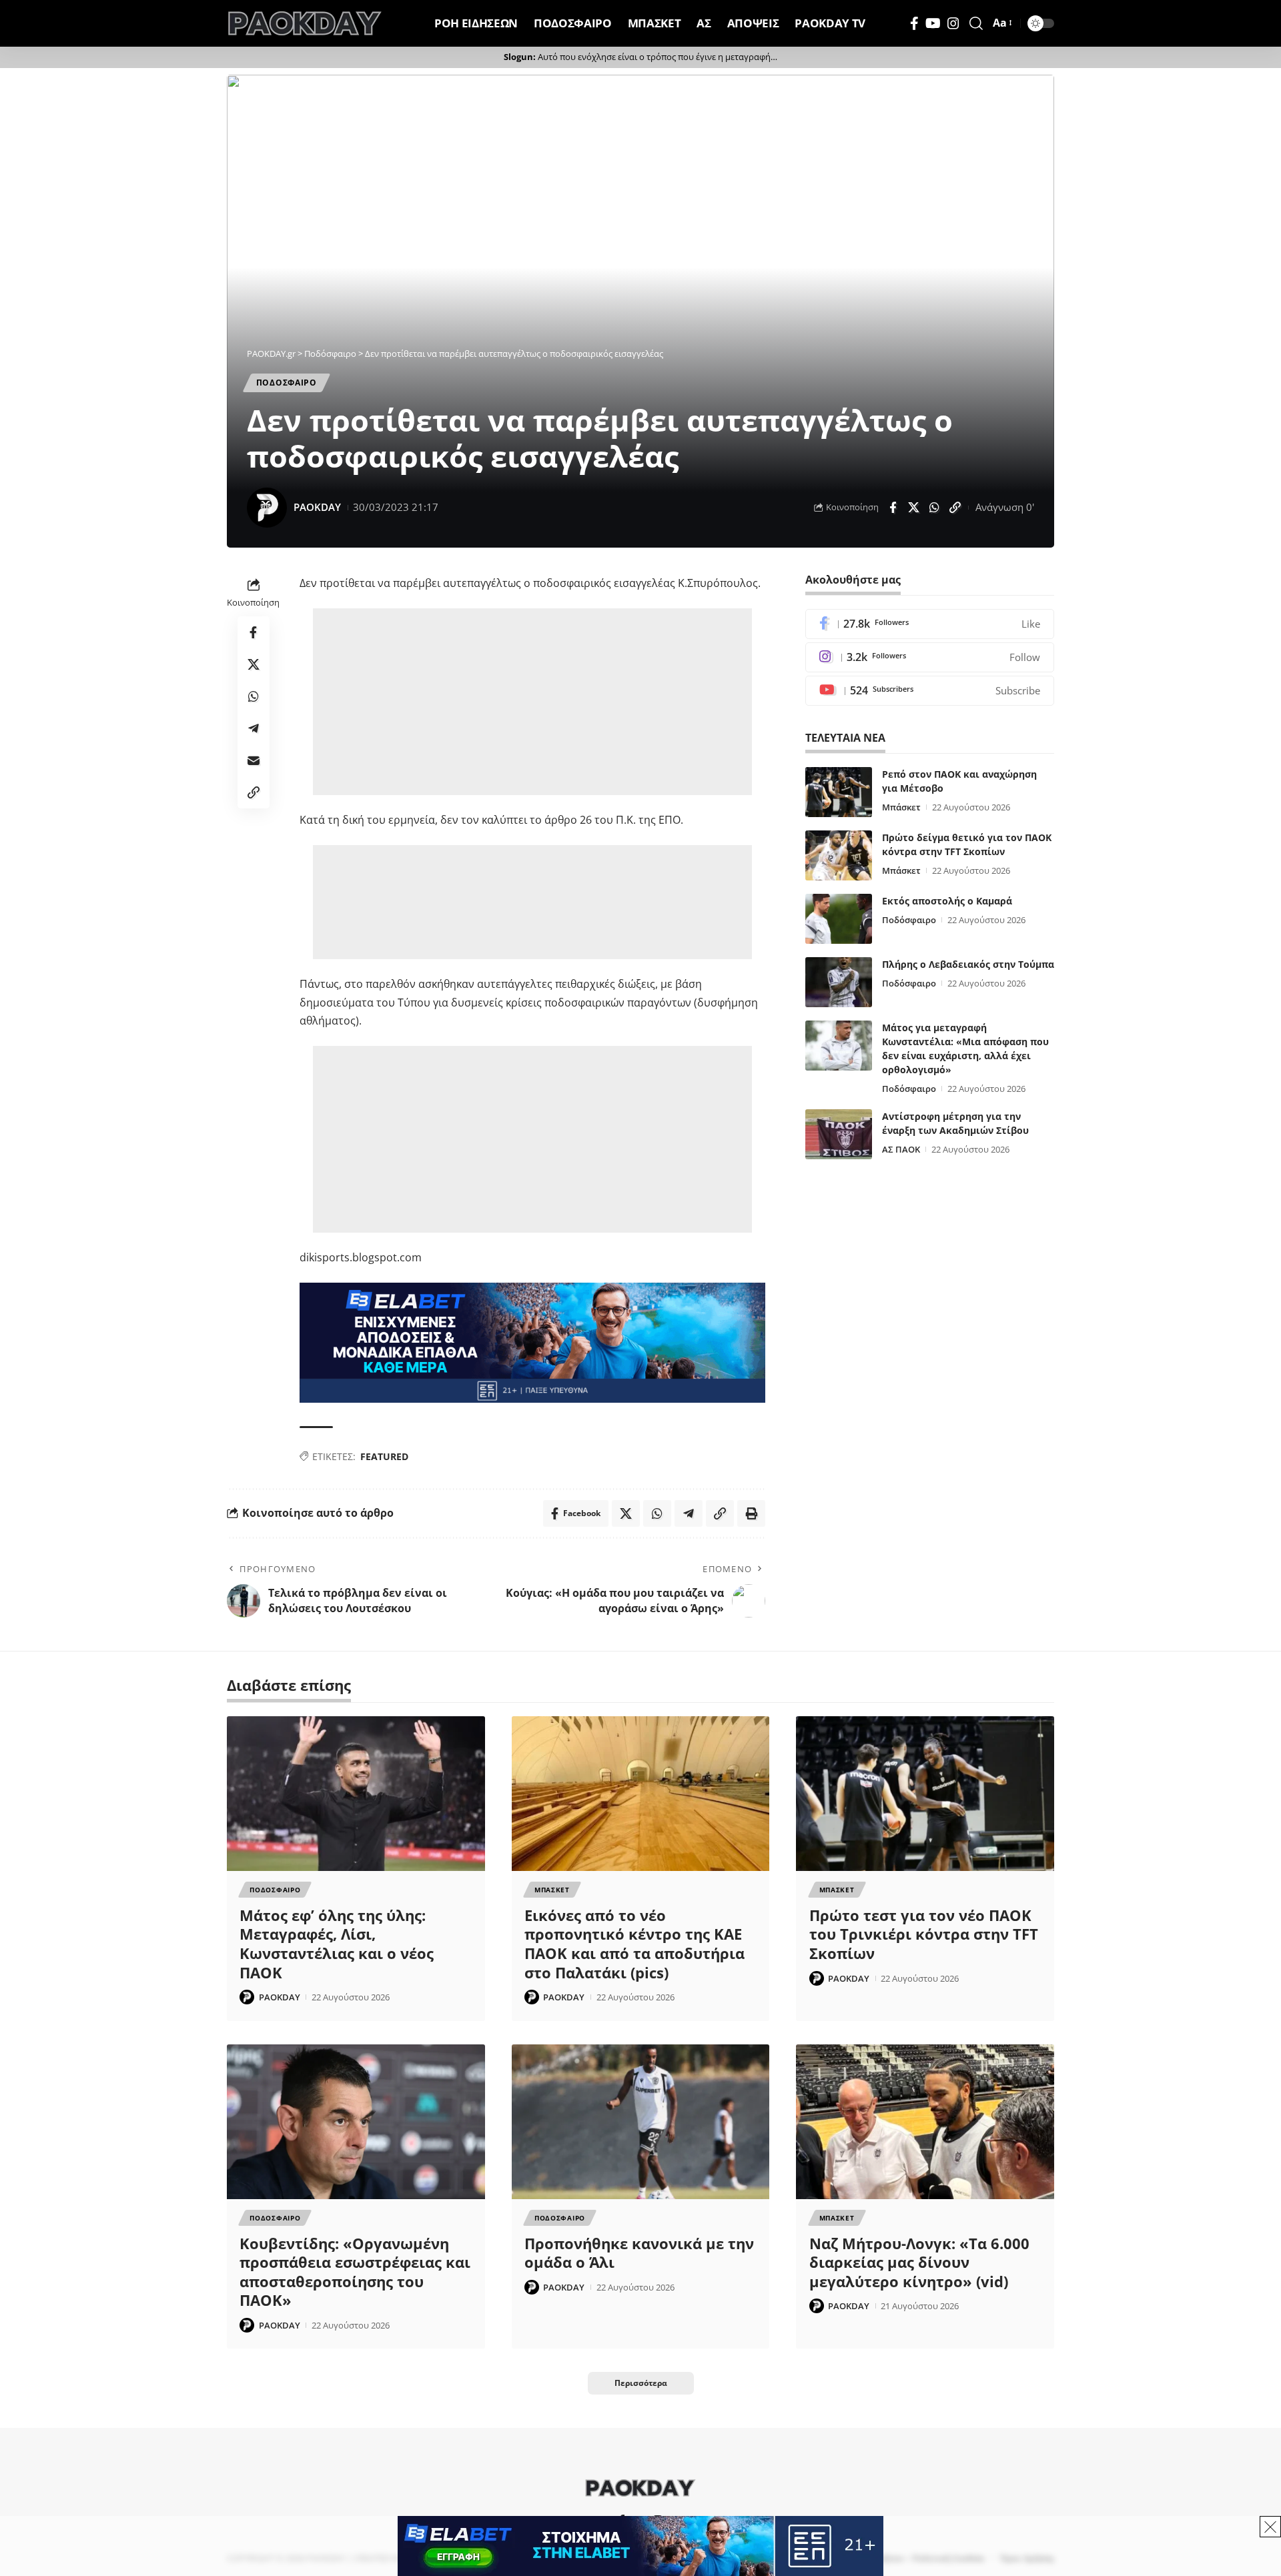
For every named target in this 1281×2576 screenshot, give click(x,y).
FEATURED (384, 1456)
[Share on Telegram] (254, 728)
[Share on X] (913, 508)
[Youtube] (930, 691)
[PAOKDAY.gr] (305, 23)
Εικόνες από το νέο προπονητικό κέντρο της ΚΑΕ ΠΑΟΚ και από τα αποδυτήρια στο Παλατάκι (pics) (634, 1944)
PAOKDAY (317, 507)
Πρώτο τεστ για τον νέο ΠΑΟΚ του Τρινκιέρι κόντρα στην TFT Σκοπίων (924, 1934)
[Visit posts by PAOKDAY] (267, 508)
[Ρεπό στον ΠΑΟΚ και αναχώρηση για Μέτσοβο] (839, 792)
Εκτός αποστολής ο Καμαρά (947, 901)
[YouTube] (933, 23)
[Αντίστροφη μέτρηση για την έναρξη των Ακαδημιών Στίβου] (839, 1134)
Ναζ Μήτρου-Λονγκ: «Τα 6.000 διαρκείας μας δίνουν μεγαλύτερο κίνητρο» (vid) (919, 2262)
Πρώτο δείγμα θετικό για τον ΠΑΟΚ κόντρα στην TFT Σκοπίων (967, 844)
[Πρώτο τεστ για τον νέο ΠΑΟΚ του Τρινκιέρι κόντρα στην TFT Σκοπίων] (925, 1794)
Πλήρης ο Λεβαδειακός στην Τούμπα (968, 964)
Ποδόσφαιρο (909, 920)
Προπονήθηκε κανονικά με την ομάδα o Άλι (639, 2253)
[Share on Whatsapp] (934, 508)
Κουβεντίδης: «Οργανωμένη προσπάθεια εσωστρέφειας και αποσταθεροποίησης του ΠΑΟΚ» (355, 2272)
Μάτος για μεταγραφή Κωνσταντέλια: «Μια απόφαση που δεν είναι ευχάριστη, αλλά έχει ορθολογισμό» (965, 1049)
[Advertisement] (532, 702)
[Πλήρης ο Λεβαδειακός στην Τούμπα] (839, 982)
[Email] (254, 760)
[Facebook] (914, 23)
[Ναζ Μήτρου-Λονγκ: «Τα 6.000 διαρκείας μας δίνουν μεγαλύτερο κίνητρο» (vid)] (925, 2122)
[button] (976, 23)
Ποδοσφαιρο (287, 383)
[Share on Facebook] (893, 508)
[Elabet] (532, 1341)
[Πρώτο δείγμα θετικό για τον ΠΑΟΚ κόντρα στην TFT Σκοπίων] (839, 855)
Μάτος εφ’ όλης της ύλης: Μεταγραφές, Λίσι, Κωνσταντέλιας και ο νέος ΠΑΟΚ (337, 1944)
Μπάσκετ (901, 807)
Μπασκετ (552, 1890)
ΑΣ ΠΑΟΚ (901, 1149)
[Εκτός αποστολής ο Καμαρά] (839, 919)
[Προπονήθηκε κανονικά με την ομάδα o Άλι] (641, 2122)
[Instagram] (953, 23)
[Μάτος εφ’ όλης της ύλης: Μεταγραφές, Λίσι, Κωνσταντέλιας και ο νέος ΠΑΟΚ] (356, 1794)
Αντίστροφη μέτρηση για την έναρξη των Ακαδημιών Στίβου (955, 1123)
